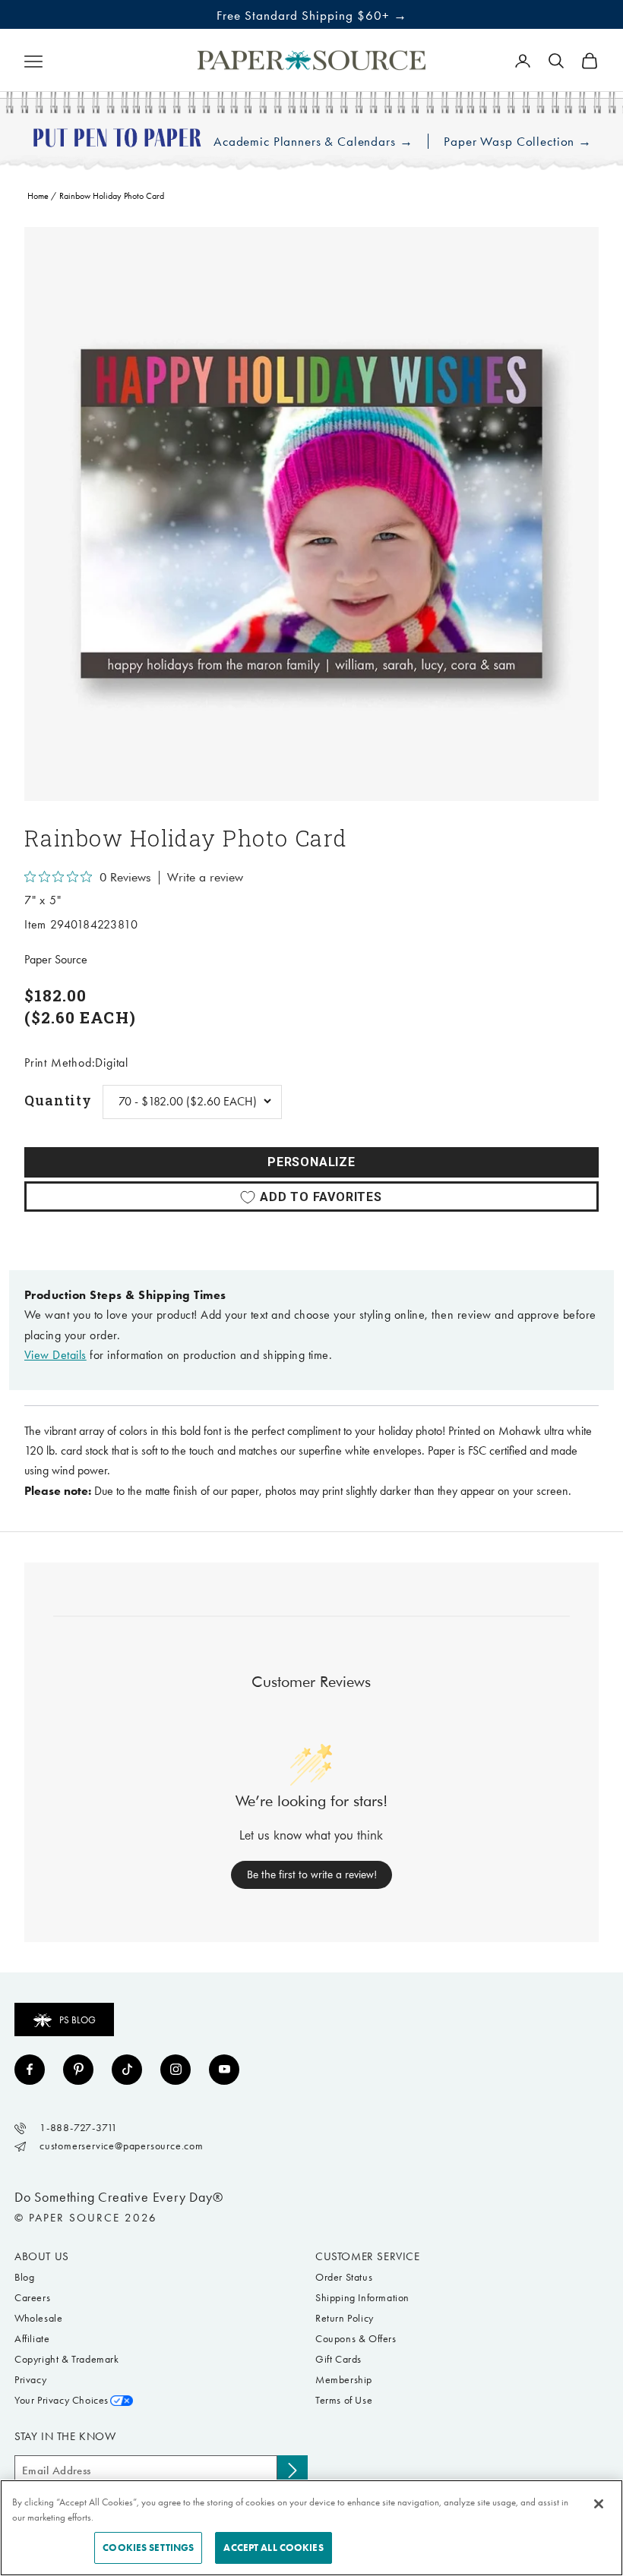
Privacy (30, 2380)
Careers (32, 2298)
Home (38, 196)
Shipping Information (362, 2298)
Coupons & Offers (356, 2339)
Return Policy (345, 2318)
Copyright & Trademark (67, 2359)
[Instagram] (176, 2070)
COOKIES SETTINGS (148, 2548)
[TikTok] (127, 2070)
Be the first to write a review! (312, 1874)
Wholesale (38, 2318)
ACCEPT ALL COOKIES (273, 2548)
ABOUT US (42, 2256)
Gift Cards (338, 2359)
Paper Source (56, 959)
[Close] (599, 2504)
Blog (24, 2277)
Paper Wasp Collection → (518, 142)
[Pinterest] (78, 2070)
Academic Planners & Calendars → (313, 142)
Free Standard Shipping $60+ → (312, 15)
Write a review (205, 878)
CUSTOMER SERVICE (368, 2256)
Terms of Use (344, 2400)
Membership (344, 2380)
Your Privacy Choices (62, 2400)
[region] (311, 514)
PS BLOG (77, 2020)
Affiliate (32, 2339)
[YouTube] (224, 2070)
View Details (55, 1355)
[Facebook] (30, 2070)
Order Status (344, 2277)
